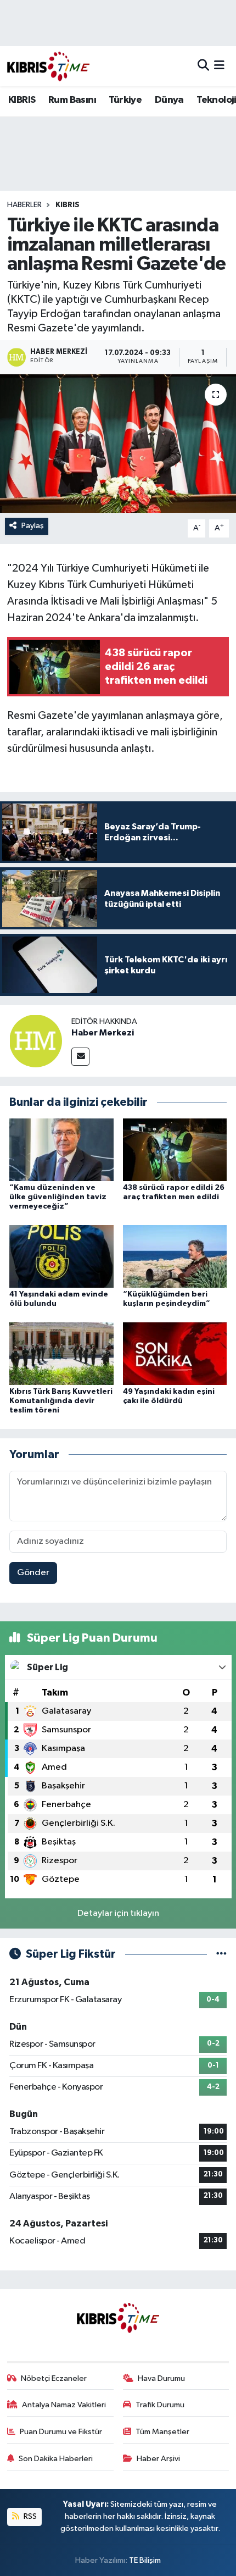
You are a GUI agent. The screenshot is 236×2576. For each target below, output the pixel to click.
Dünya (169, 100)
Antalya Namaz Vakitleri (64, 2405)
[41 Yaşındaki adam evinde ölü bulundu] (61, 1256)
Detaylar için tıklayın (118, 1913)
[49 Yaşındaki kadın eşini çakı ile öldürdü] (175, 1353)
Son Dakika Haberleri (56, 2459)
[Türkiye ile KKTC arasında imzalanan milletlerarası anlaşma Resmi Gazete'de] (118, 444)
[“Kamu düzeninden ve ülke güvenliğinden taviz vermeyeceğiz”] (61, 1149)
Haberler (24, 205)
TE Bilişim (145, 2560)
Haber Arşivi (158, 2459)
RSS (29, 2516)
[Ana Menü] (219, 66)
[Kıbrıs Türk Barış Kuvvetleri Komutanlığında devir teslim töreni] (61, 1353)
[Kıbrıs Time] (48, 66)
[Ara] (203, 66)
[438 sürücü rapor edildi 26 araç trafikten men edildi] (175, 1149)
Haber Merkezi (103, 1033)
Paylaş (33, 526)
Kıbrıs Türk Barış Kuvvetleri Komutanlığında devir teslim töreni (61, 1401)
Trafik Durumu (160, 2405)
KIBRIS (22, 100)
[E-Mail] (80, 1057)
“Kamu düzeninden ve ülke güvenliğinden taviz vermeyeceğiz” (58, 1197)
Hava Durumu (161, 2378)
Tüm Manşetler (162, 2432)
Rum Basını (72, 100)
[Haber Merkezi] (36, 1041)
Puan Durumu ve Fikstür (61, 2432)
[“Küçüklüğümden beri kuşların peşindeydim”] (175, 1256)
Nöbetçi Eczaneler (54, 2378)
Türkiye (125, 100)
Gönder (33, 1573)
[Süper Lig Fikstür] (221, 1954)
